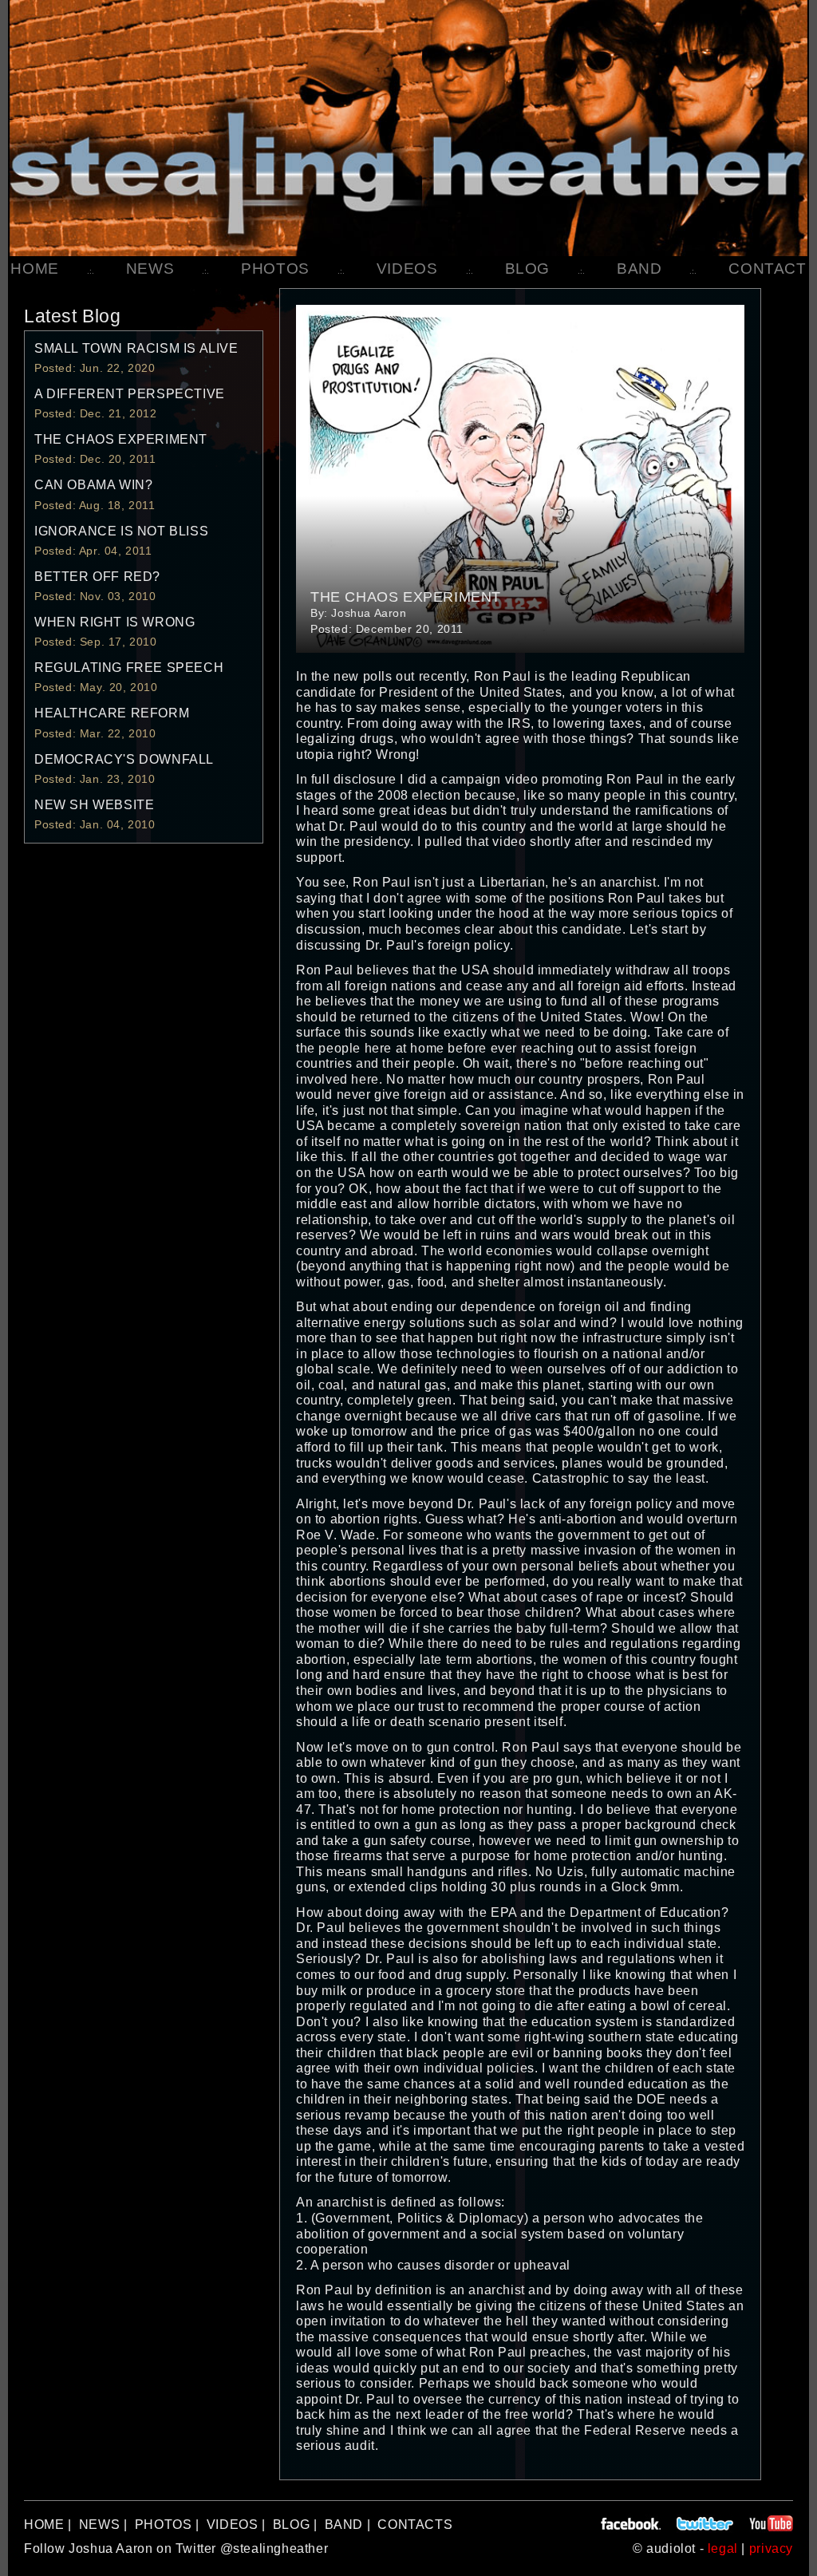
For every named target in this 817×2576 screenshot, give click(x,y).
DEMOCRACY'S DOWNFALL (124, 759)
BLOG (527, 269)
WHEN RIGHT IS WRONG (114, 622)
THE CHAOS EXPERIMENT (121, 439)
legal (723, 2548)
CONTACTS (415, 2525)
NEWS (150, 269)
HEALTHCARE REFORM (112, 713)
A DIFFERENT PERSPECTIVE (130, 394)
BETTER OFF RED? (97, 577)
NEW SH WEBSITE (94, 805)
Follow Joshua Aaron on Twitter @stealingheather (176, 2548)
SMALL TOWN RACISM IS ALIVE (136, 348)
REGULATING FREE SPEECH (129, 668)
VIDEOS (407, 269)
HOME (34, 269)
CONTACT (767, 269)
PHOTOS (275, 269)
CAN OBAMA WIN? (93, 485)
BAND (639, 269)
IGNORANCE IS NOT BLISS (121, 531)
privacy (771, 2548)
